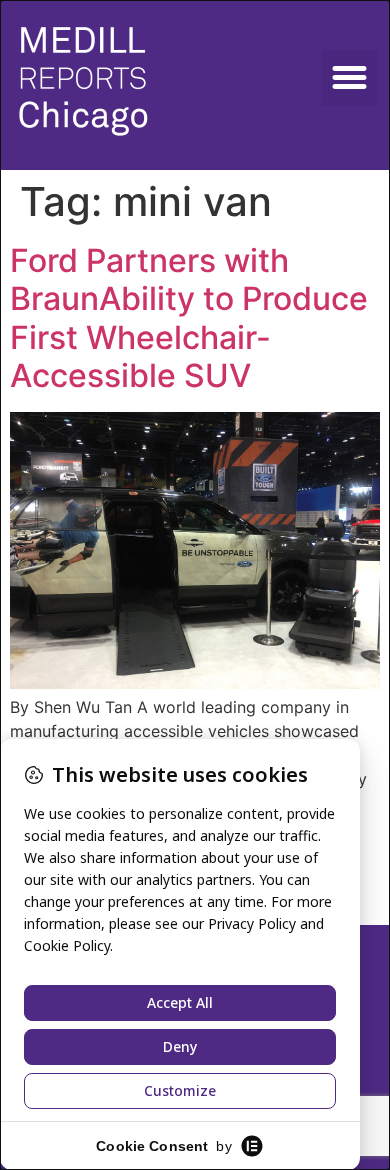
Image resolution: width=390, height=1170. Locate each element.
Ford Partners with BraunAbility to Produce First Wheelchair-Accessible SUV (189, 318)
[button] (350, 78)
